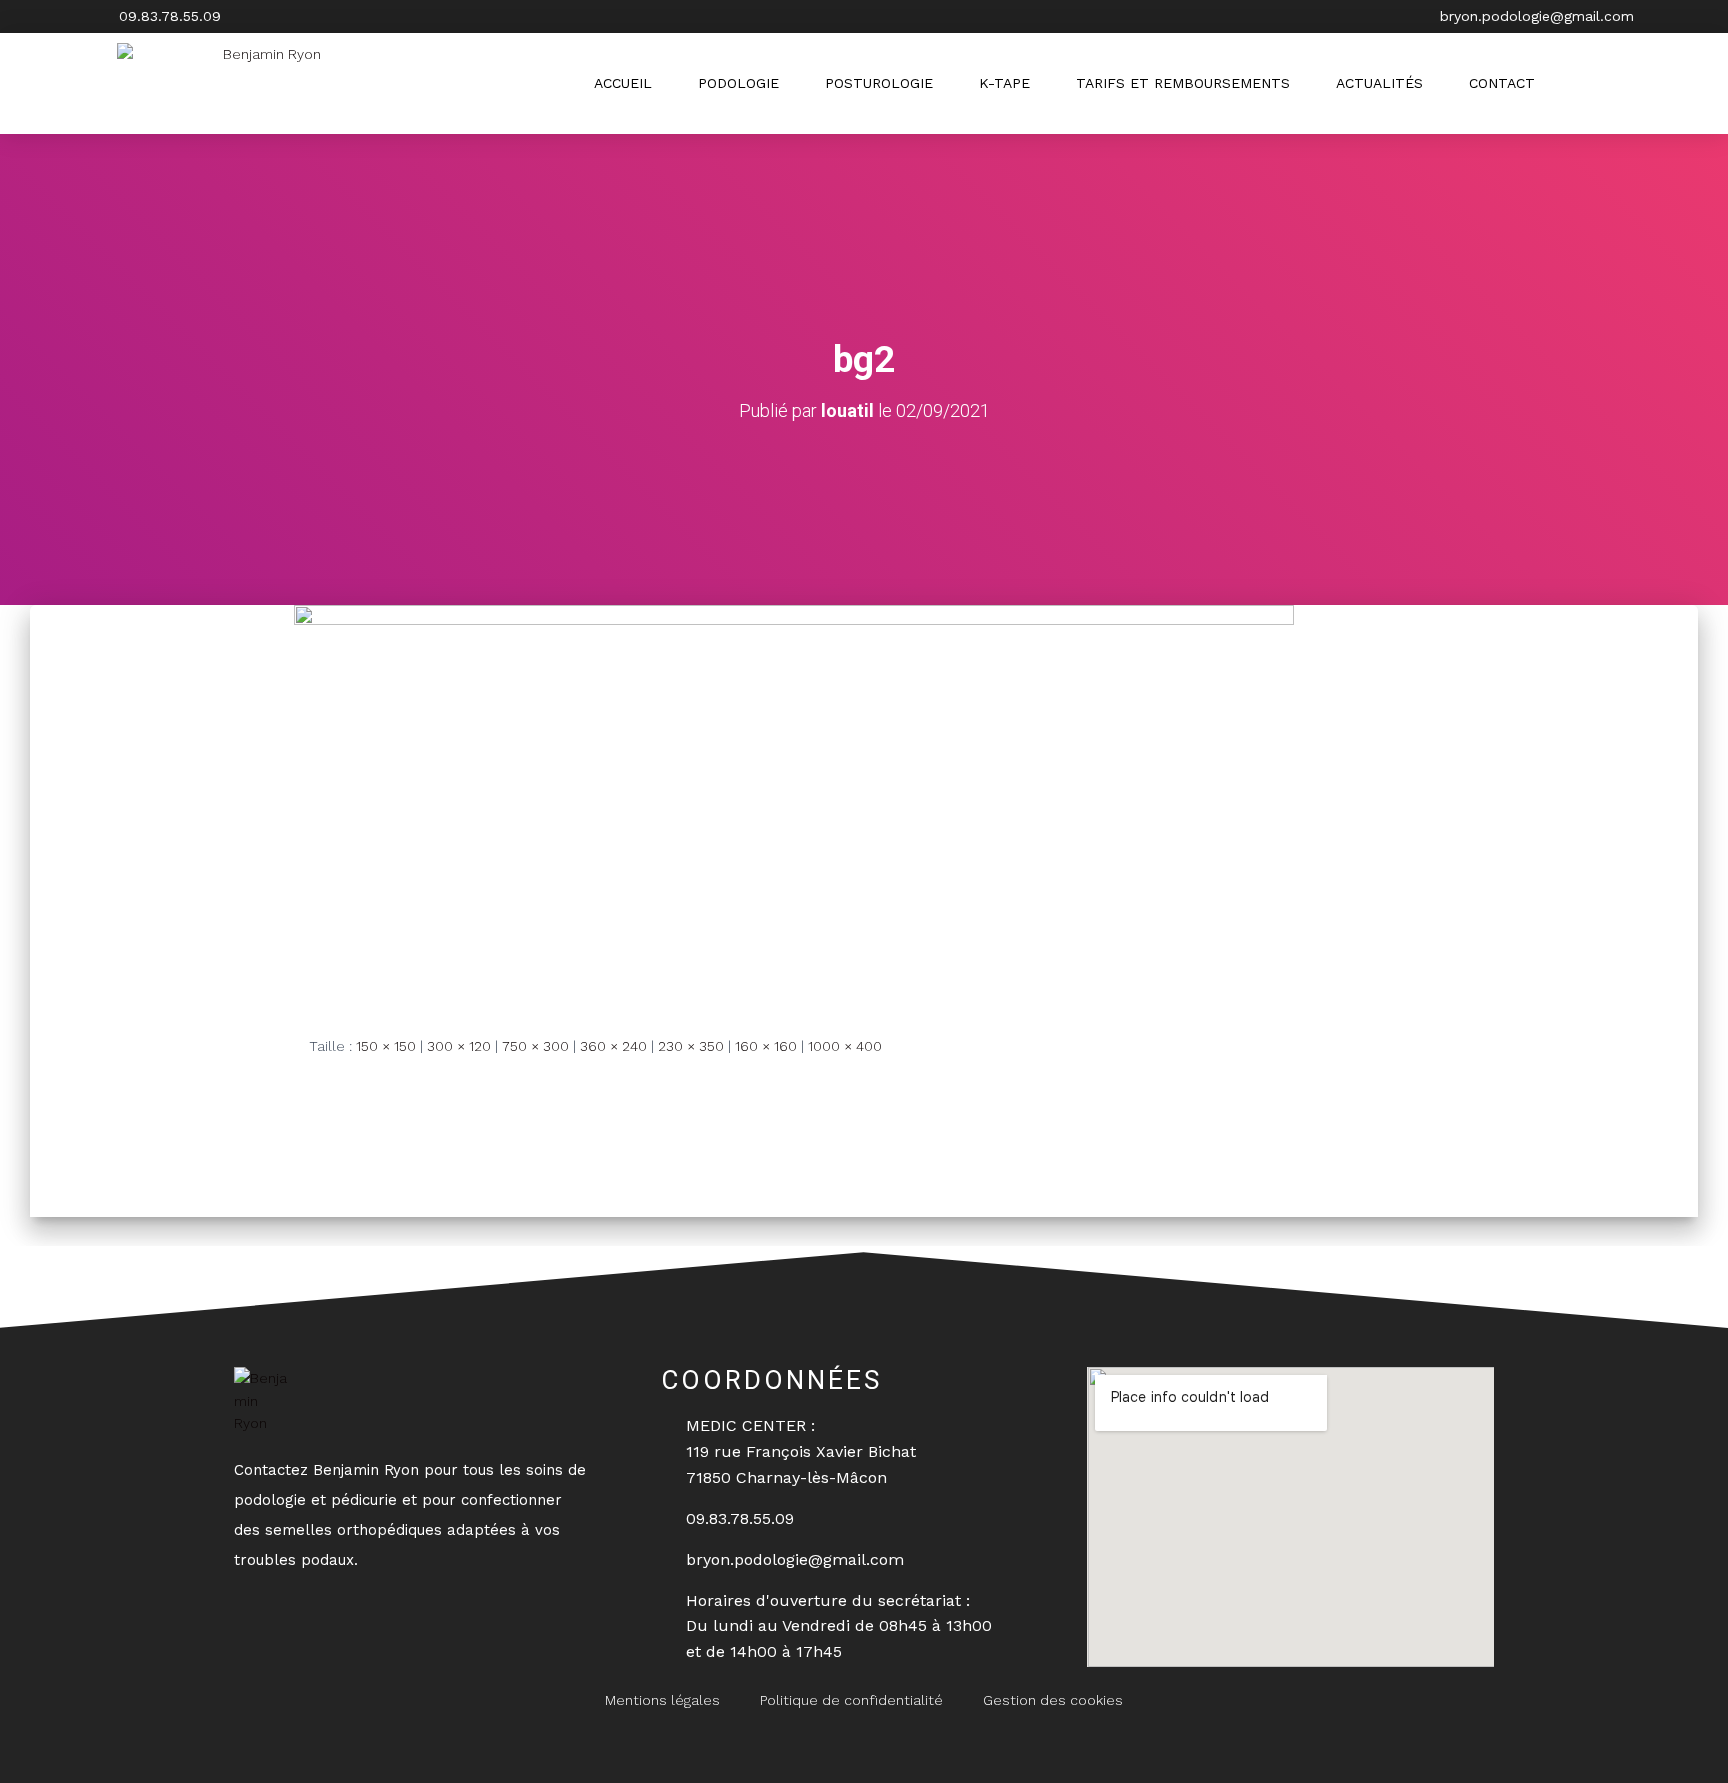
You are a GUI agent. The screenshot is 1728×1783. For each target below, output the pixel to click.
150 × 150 (386, 1046)
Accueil (623, 83)
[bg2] (794, 803)
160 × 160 (766, 1046)
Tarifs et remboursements (1183, 83)
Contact (1502, 83)
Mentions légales (662, 1700)
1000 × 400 (845, 1046)
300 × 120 (459, 1046)
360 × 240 (613, 1046)
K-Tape (1004, 83)
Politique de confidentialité (851, 1700)
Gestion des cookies (1053, 1700)
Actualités (1379, 83)
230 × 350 (691, 1046)
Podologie (738, 83)
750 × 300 (535, 1046)
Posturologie (879, 83)
